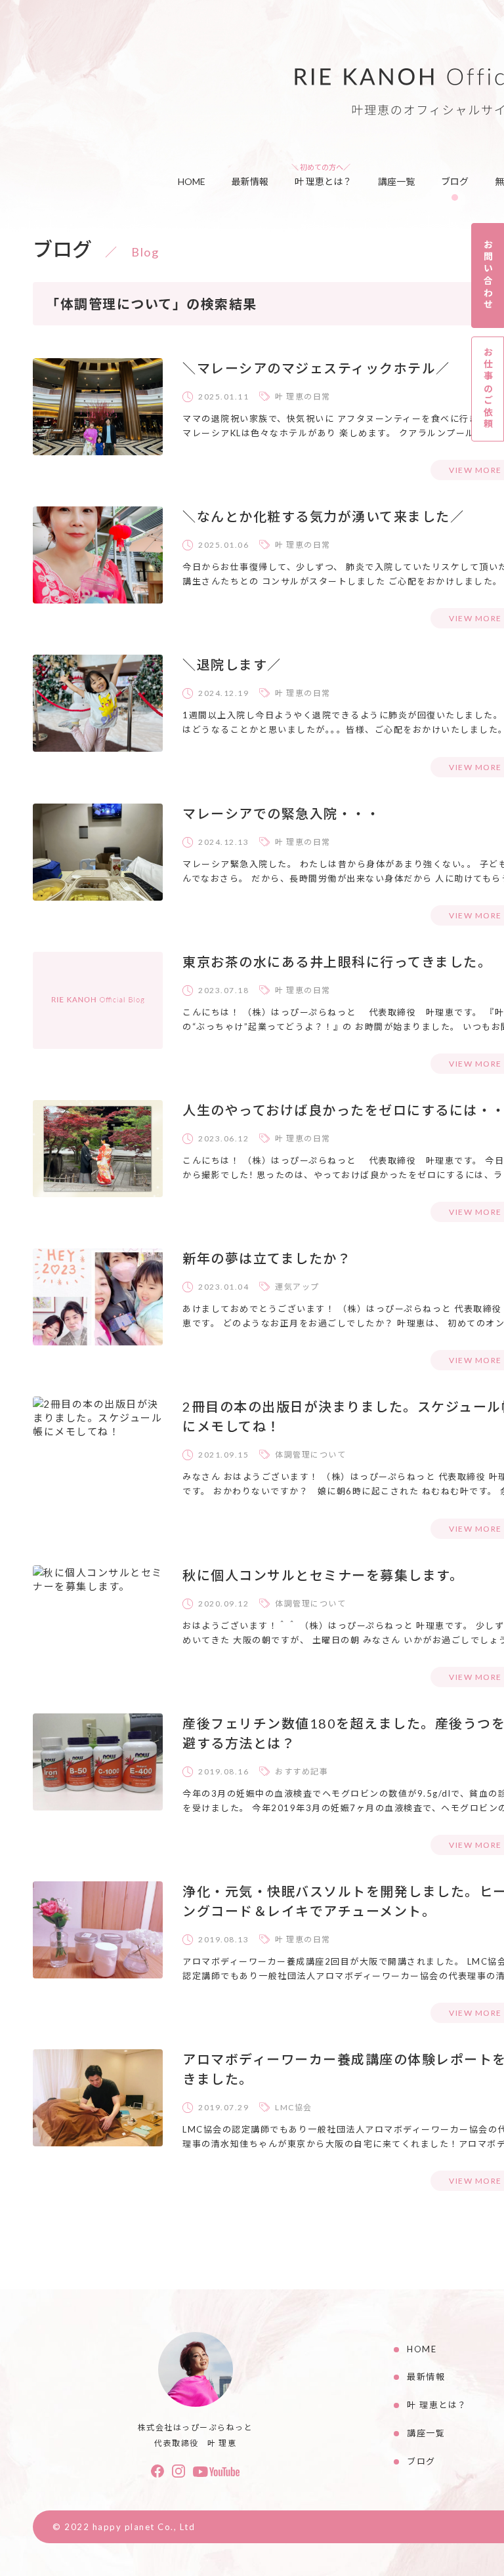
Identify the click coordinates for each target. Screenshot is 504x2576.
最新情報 (250, 181)
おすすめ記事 (302, 1771)
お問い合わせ (488, 275)
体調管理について (310, 1455)
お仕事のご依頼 (488, 389)
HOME (192, 181)
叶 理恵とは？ (323, 181)
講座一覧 (396, 181)
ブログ (455, 181)
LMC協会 (294, 2107)
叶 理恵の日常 (303, 397)
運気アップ (297, 1287)
